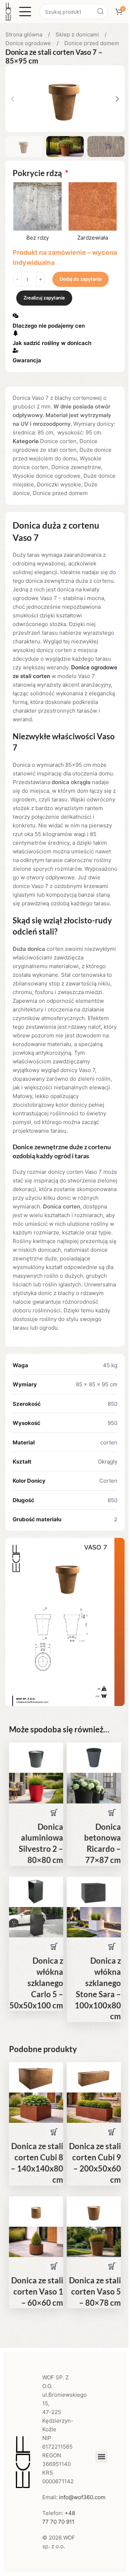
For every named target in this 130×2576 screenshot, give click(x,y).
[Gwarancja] (16, 350)
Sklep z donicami (78, 34)
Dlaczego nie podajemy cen (49, 326)
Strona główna (25, 34)
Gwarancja (27, 360)
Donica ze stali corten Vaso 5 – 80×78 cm (95, 2291)
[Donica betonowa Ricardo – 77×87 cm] (94, 1757)
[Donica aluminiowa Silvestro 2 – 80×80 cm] (36, 1757)
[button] (13, 99)
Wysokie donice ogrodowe (47, 476)
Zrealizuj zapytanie (44, 298)
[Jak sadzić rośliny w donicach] (16, 333)
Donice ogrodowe (29, 43)
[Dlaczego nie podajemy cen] (16, 316)
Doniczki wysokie (59, 484)
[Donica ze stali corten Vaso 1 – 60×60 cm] (36, 2211)
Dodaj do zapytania (81, 279)
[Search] (100, 12)
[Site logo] (8, 11)
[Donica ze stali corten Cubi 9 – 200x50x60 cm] (94, 2077)
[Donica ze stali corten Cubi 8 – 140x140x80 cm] (36, 2077)
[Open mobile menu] (25, 12)
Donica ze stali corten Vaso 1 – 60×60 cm (37, 2291)
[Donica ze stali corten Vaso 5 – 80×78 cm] (94, 2211)
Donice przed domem (92, 43)
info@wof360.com (82, 2497)
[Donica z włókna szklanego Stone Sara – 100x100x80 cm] (94, 1891)
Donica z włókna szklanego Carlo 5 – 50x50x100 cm (36, 1983)
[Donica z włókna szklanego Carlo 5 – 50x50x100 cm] (36, 1891)
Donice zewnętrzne (76, 467)
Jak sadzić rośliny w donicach (52, 343)
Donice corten (58, 441)
